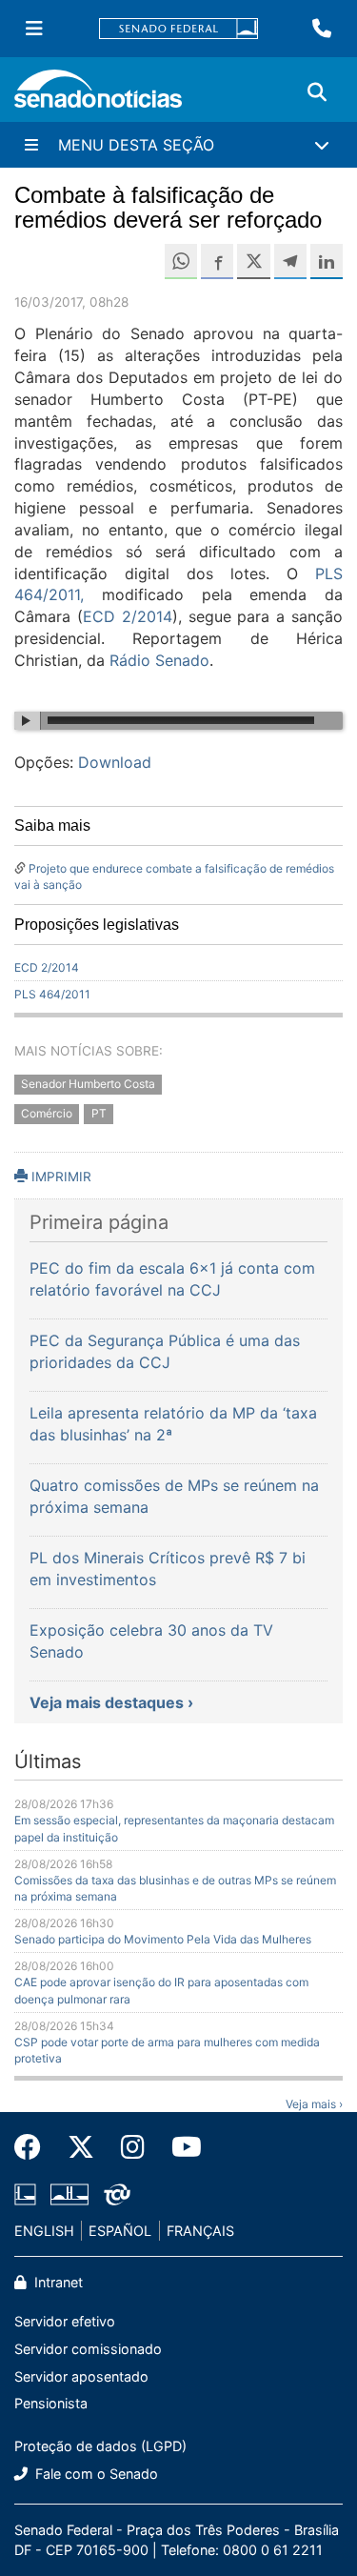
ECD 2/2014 (128, 616)
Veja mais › (314, 2104)
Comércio (47, 1114)
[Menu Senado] (34, 29)
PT (99, 1114)
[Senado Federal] (179, 29)
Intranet (57, 2282)
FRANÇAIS (200, 2231)
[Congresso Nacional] (69, 2193)
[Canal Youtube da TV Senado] (180, 2147)
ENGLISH (44, 2231)
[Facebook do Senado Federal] (34, 2147)
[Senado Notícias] (98, 96)
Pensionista (51, 2403)
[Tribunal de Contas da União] (117, 2193)
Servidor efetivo (65, 2321)
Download (115, 762)
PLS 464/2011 (52, 994)
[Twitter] (81, 2147)
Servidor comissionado (88, 2349)
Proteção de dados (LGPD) (100, 2446)
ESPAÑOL (120, 2231)
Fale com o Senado (95, 2474)
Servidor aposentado (81, 2376)
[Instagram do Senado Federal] (133, 2147)
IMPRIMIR (59, 1177)
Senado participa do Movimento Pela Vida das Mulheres (163, 1939)
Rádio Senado (159, 660)
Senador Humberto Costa (88, 1085)
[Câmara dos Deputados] (25, 2193)
